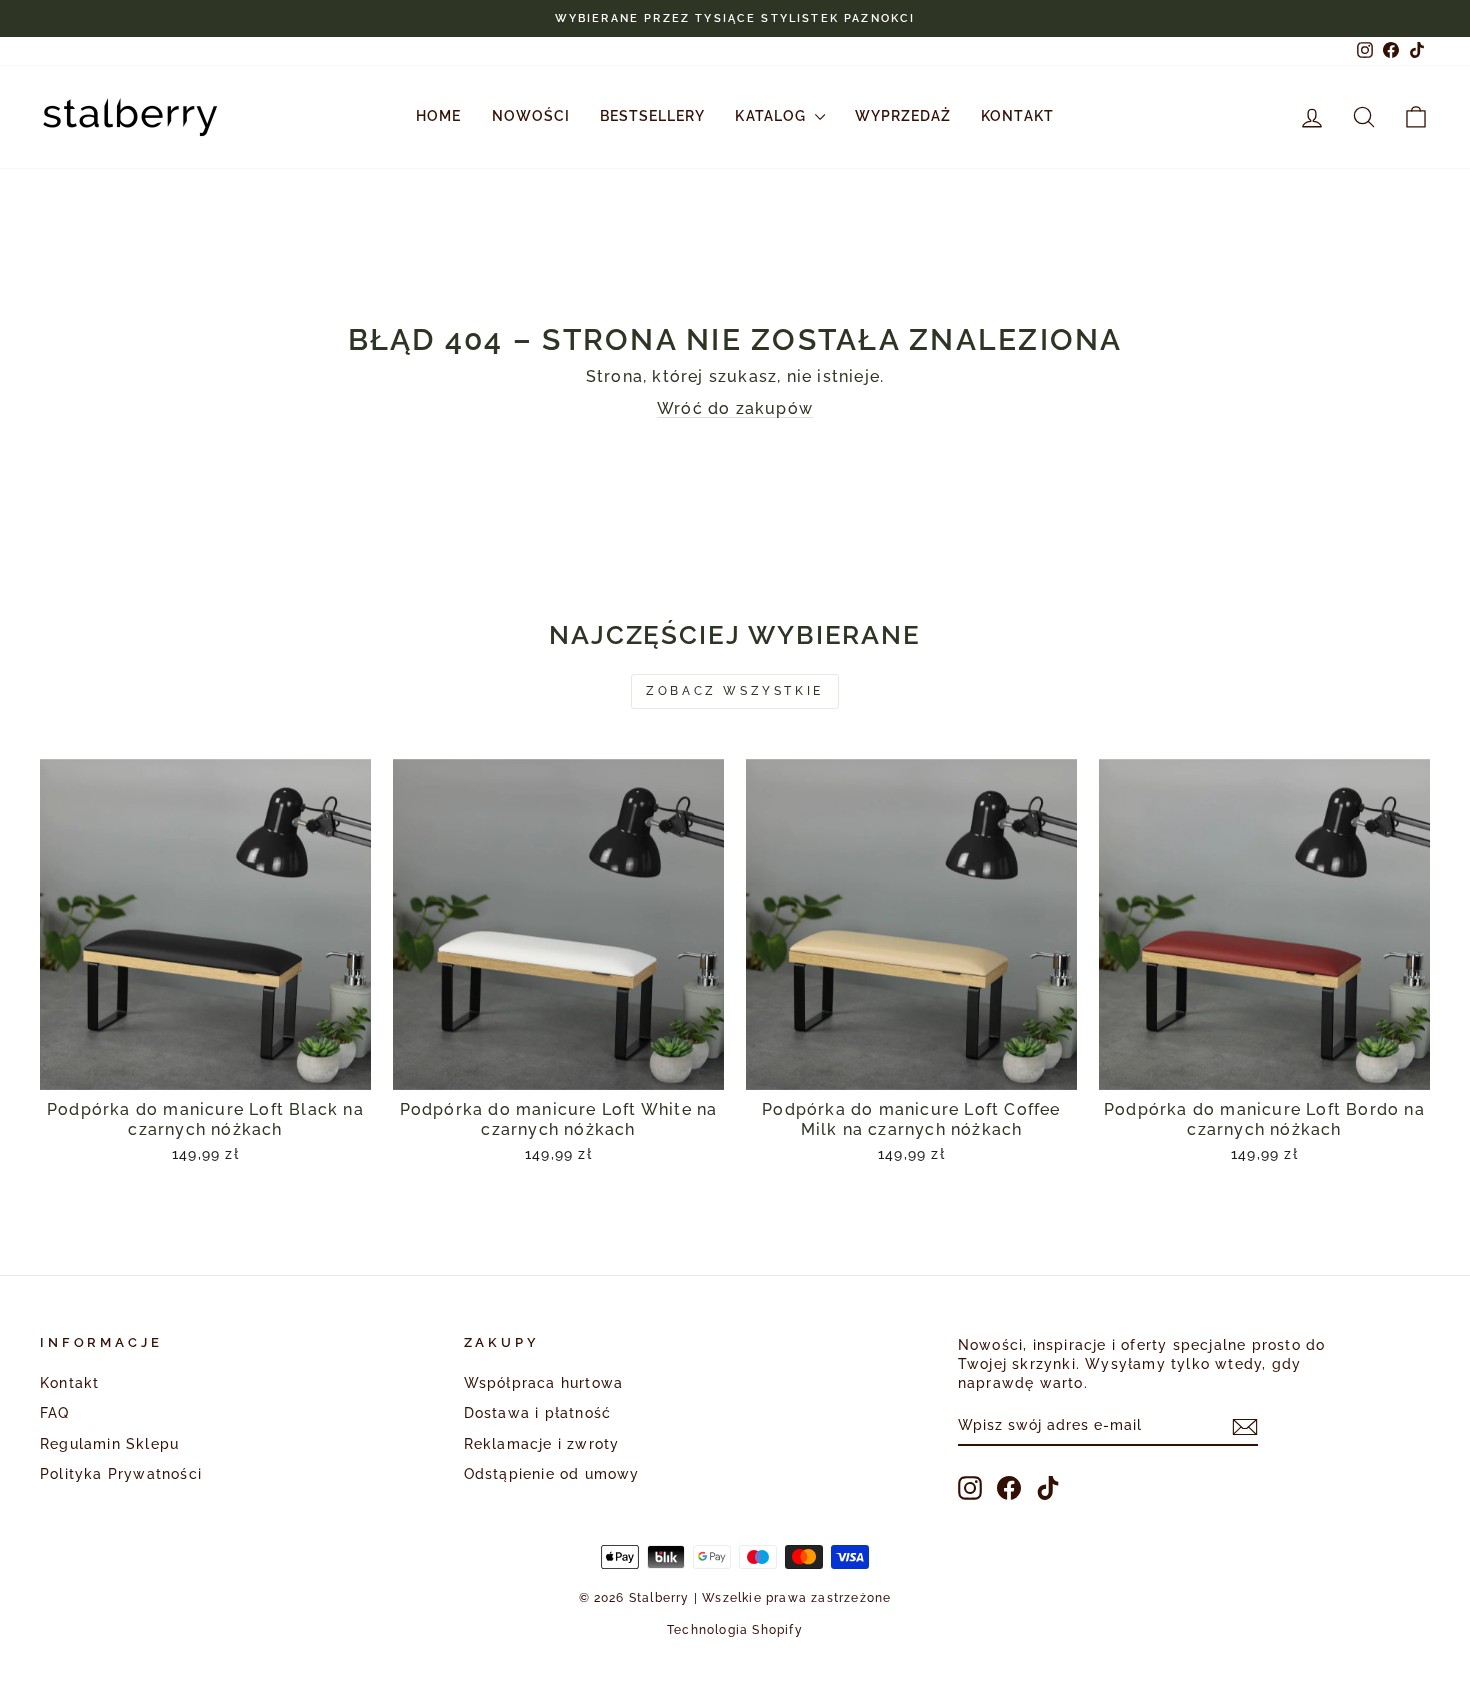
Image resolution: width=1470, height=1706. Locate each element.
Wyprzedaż (903, 116)
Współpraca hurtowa (544, 1383)
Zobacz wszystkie (735, 691)
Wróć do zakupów (735, 408)
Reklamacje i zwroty (542, 1444)
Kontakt (1017, 116)
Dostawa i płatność (538, 1413)
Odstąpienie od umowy (552, 1474)
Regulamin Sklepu (109, 1444)
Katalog (772, 116)
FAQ (55, 1413)
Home (438, 116)
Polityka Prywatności (121, 1474)
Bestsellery (653, 116)
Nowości (531, 116)
